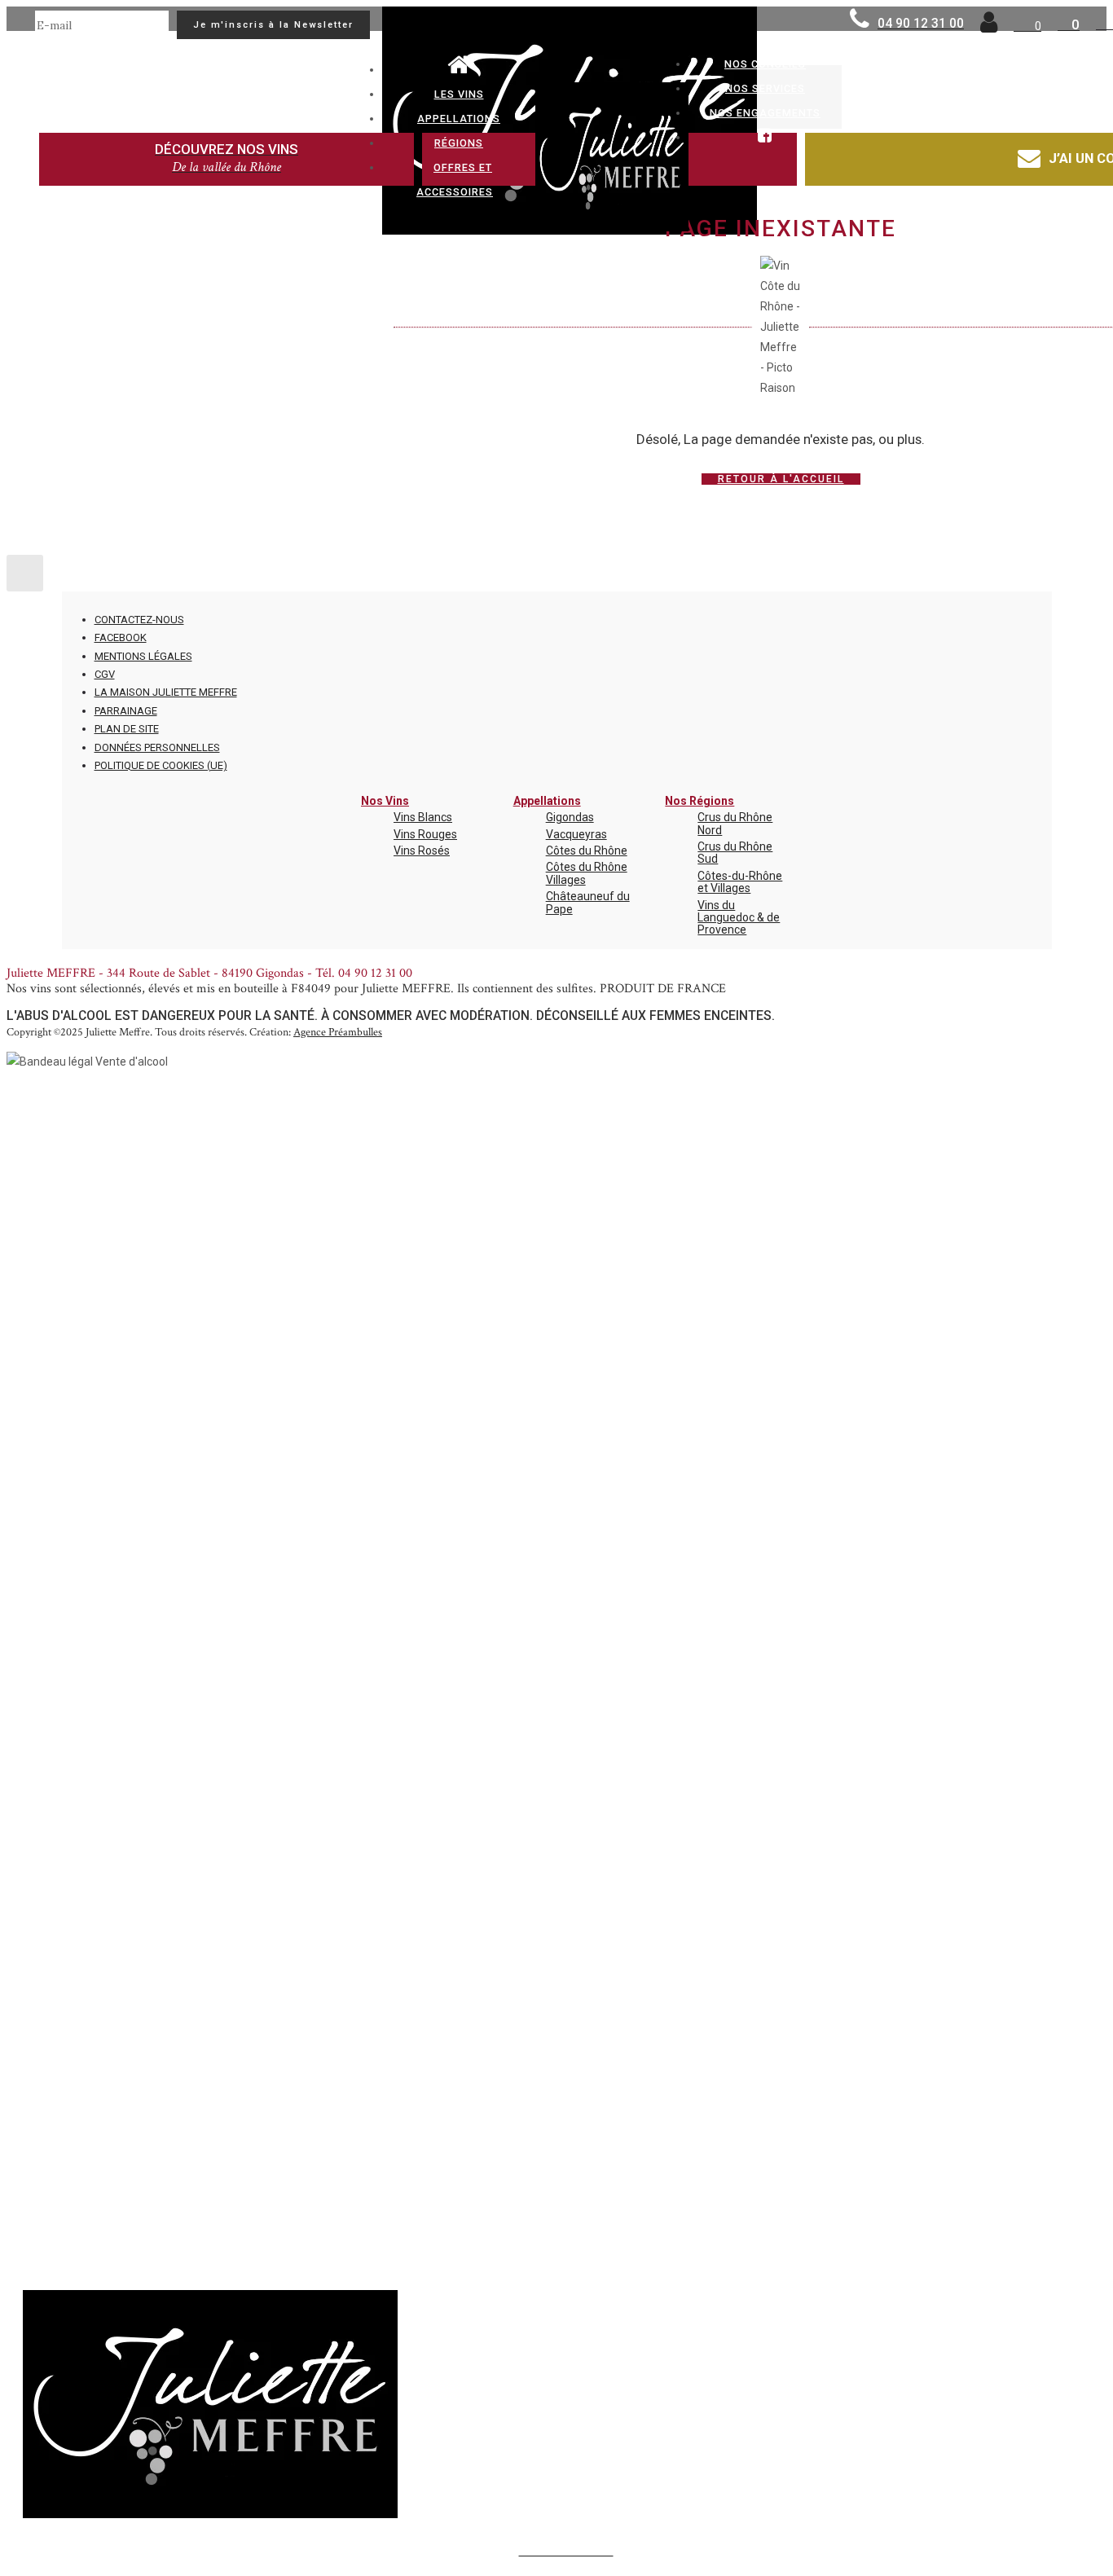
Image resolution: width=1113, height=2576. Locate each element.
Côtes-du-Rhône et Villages (740, 882)
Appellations (459, 119)
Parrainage (126, 711)
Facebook (121, 637)
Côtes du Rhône (587, 851)
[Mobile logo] (210, 2514)
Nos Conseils (765, 64)
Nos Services (765, 88)
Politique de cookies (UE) (161, 765)
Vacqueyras (576, 834)
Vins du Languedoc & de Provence (739, 918)
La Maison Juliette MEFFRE (166, 692)
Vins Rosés (422, 851)
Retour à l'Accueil (781, 479)
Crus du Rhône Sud (735, 853)
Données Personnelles (157, 747)
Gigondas (570, 817)
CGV (105, 674)
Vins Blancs (423, 817)
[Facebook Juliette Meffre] (765, 137)
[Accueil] (459, 70)
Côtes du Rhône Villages (587, 873)
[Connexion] (989, 27)
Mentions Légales (143, 656)
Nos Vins (385, 801)
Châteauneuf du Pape (588, 902)
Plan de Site (127, 729)
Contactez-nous (139, 620)
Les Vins (459, 94)
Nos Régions (699, 801)
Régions (459, 143)
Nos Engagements (765, 113)
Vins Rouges (425, 834)
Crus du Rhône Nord (735, 823)
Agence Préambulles (338, 1032)
